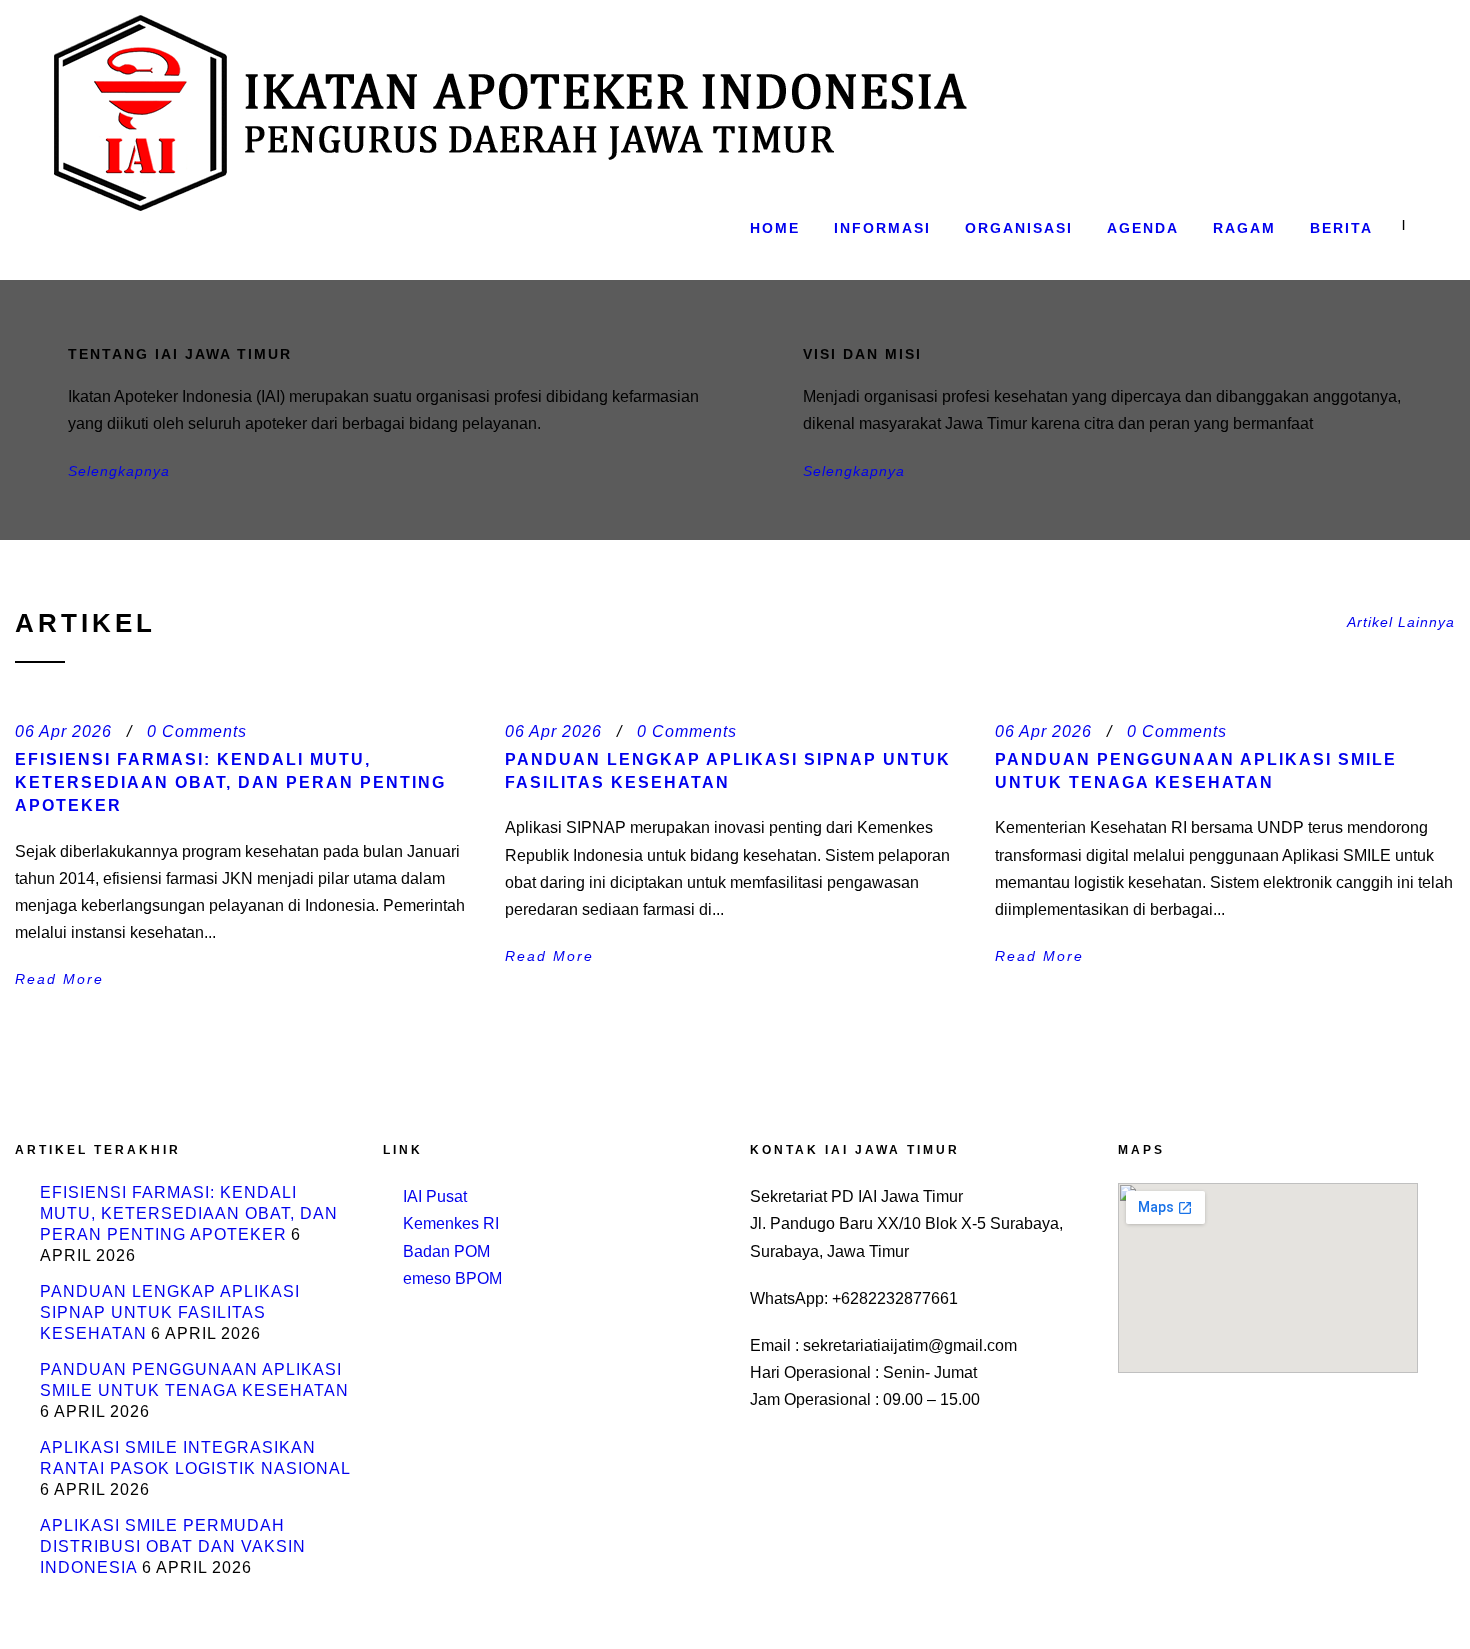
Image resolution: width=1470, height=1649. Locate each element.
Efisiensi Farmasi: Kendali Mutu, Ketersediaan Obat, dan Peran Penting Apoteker (230, 783)
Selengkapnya (119, 471)
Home (775, 228)
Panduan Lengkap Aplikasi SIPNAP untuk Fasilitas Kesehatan (170, 1312)
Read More (59, 979)
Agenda (1143, 228)
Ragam (1244, 228)
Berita (1341, 228)
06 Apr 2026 (63, 731)
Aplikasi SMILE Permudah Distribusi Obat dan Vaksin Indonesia (173, 1546)
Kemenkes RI (451, 1223)
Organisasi (1019, 228)
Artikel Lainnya (1401, 622)
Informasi (882, 228)
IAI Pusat (435, 1196)
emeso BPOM (452, 1278)
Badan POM (446, 1251)
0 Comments (197, 731)
